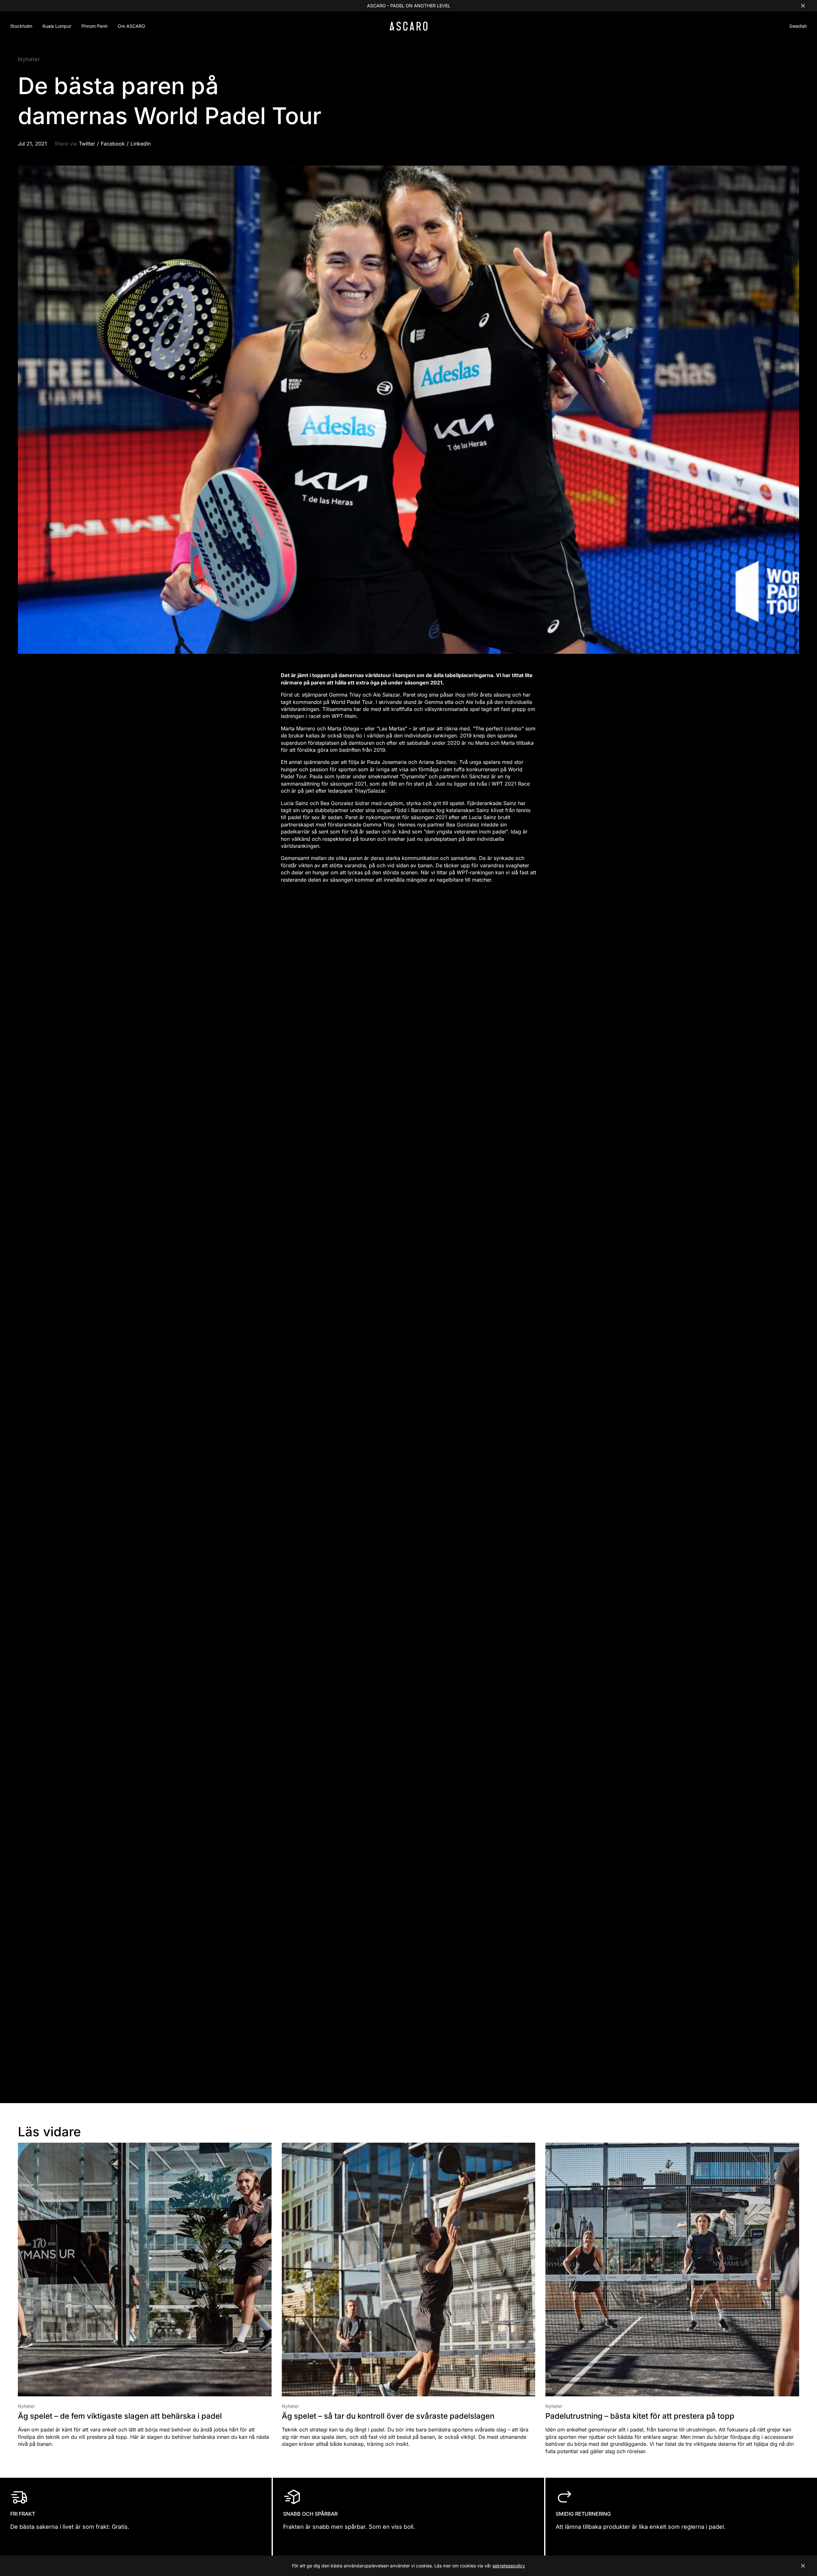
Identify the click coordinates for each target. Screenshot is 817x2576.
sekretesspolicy (509, 2566)
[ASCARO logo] (409, 29)
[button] (798, 27)
